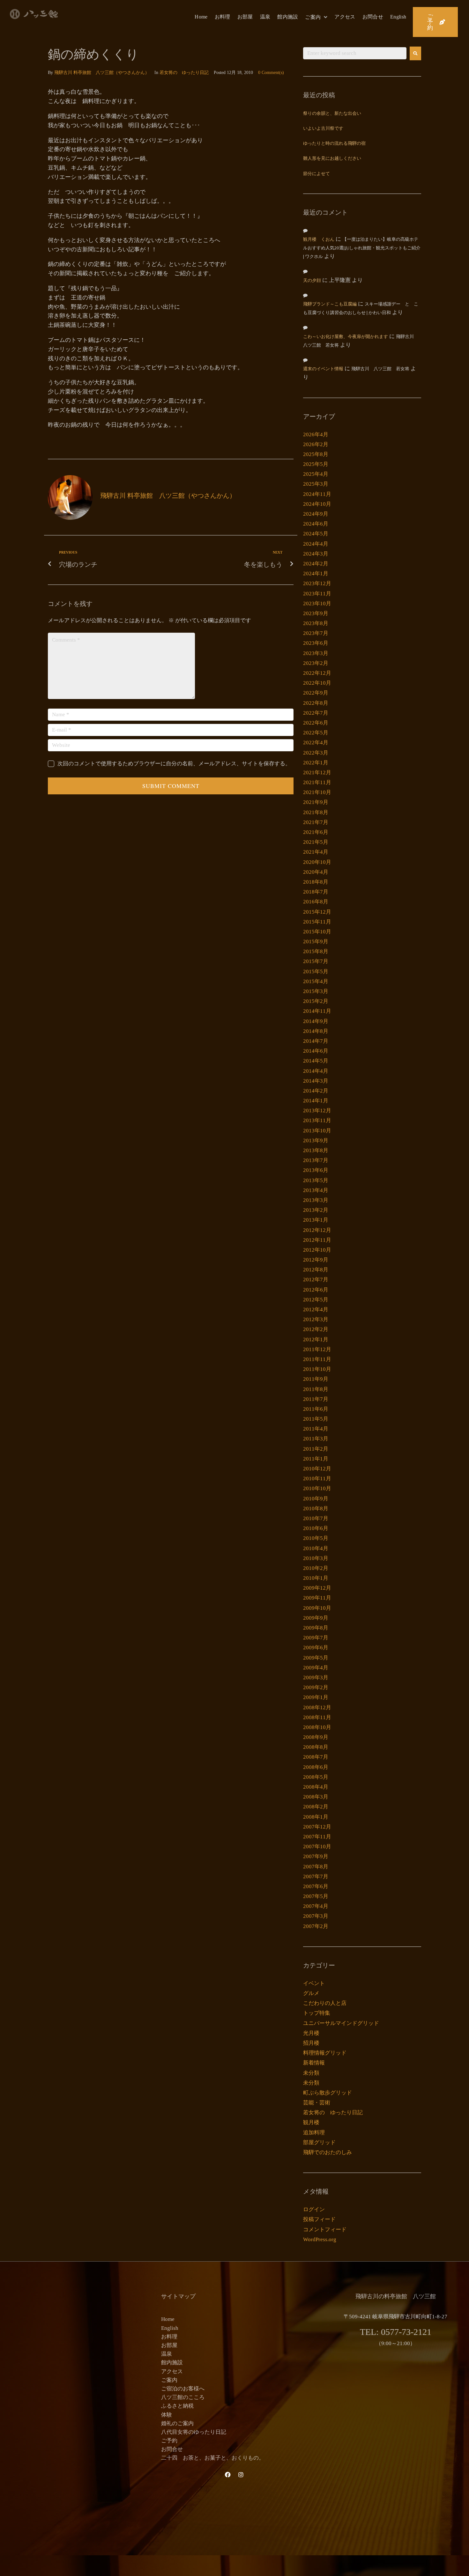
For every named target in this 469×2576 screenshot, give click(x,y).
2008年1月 (316, 1817)
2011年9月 (316, 1379)
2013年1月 (316, 1220)
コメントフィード (325, 2230)
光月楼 (311, 2033)
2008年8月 (316, 1747)
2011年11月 (317, 1359)
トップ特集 (317, 2013)
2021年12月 (317, 773)
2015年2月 (316, 1001)
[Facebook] (228, 2475)
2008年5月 (316, 1777)
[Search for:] (355, 53)
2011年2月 (316, 1449)
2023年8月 (316, 623)
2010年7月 (316, 1518)
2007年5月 (316, 1896)
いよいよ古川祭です (323, 129)
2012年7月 (316, 1280)
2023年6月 (316, 643)
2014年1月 (316, 1101)
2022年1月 (316, 763)
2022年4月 (316, 743)
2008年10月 (317, 1727)
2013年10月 (317, 1131)
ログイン (314, 2209)
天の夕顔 (312, 281)
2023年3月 (316, 653)
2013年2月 (316, 1210)
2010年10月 (317, 1488)
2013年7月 (316, 1160)
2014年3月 (316, 1081)
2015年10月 (317, 932)
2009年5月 (316, 1658)
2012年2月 (316, 1329)
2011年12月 (317, 1349)
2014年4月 (316, 1071)
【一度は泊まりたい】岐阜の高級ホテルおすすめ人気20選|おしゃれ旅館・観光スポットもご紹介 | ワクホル (362, 248)
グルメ (311, 1993)
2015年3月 (316, 991)
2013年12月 (317, 1111)
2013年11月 (317, 1120)
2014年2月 (316, 1091)
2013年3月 (316, 1200)
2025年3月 (316, 484)
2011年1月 (316, 1459)
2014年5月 (316, 1061)
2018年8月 (316, 882)
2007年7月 (316, 1877)
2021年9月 (316, 802)
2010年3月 (316, 1558)
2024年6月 (316, 524)
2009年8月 (316, 1628)
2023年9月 (316, 613)
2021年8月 (316, 812)
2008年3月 (316, 1797)
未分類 (311, 2073)
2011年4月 (316, 1429)
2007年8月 (316, 1867)
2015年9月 (316, 942)
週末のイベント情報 (323, 369)
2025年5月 (316, 464)
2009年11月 (317, 1598)
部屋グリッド (319, 2142)
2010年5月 (316, 1538)
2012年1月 (316, 1340)
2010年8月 (316, 1509)
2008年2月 (316, 1807)
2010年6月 (316, 1528)
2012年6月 (316, 1290)
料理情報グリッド (325, 2053)
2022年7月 (316, 713)
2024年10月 (317, 504)
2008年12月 (317, 1708)
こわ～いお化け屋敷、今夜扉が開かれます (346, 337)
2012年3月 (316, 1319)
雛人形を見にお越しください (332, 159)
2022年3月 (316, 753)
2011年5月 (316, 1419)
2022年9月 (316, 693)
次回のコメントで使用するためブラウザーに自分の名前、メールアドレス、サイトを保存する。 (174, 764)
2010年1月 (316, 1578)
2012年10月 (317, 1250)
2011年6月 (316, 1409)
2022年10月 (317, 683)
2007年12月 (317, 1827)
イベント (314, 1983)
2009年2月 (316, 1687)
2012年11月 (317, 1240)
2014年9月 (316, 1021)
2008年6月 (316, 1767)
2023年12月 (317, 583)
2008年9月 (316, 1737)
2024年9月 (316, 514)
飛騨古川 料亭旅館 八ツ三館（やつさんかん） (102, 73)
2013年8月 (316, 1150)
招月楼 (311, 2043)
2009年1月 (316, 1697)
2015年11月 (317, 922)
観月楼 (311, 2122)
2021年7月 (316, 822)
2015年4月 (316, 981)
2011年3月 (316, 1439)
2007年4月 (316, 1906)
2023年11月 (317, 594)
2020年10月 (317, 862)
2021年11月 (317, 782)
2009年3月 (316, 1678)
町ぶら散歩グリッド (328, 2093)
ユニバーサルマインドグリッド (341, 2023)
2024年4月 (316, 544)
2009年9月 (316, 1618)
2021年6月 (316, 832)
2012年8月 (316, 1270)
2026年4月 (316, 434)
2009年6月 (316, 1648)
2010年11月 (317, 1479)
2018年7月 (316, 892)
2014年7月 (316, 1041)
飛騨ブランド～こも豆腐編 (330, 304)
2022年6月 (316, 723)
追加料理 (314, 2133)
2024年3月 (316, 554)
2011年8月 (316, 1389)
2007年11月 (317, 1837)
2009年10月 (317, 1608)
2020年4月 (316, 872)
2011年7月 (316, 1399)
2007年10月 (317, 1847)
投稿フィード (319, 2219)
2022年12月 (317, 673)
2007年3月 (316, 1916)
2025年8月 (316, 454)
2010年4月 (316, 1548)
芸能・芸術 (317, 2103)
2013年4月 (316, 1190)
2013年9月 (316, 1141)
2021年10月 (317, 792)
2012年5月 (316, 1300)
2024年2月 (316, 564)
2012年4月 (316, 1310)
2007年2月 (316, 1926)
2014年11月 (317, 1011)
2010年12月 (317, 1469)
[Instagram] (241, 2475)
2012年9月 (316, 1260)
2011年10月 (317, 1369)
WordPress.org (320, 2239)
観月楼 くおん (319, 240)
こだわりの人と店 (325, 2003)
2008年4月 (316, 1787)
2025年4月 (316, 474)
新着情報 (314, 2063)
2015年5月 (316, 972)
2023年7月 (316, 633)
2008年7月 (316, 1757)
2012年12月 (317, 1230)
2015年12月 (317, 912)
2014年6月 (316, 1051)
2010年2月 (316, 1568)
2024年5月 (316, 534)
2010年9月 (316, 1499)
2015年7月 (316, 961)
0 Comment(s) (271, 73)
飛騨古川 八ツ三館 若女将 (380, 369)
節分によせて (316, 174)
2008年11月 (317, 1717)
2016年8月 (316, 902)
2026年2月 (316, 444)
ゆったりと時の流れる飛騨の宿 (334, 144)
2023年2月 (316, 663)
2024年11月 (317, 494)
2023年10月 (317, 604)
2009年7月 (316, 1638)
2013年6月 (316, 1170)
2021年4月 (316, 852)
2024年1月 (316, 574)
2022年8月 (316, 703)
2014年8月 (316, 1031)
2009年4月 (316, 1668)
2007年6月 (316, 1886)
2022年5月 (316, 733)
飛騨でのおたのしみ (328, 2152)
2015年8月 (316, 951)
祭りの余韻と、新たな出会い (332, 114)
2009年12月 (317, 1588)
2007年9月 (316, 1856)
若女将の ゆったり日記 (184, 73)
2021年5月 (316, 842)
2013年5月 (316, 1180)
